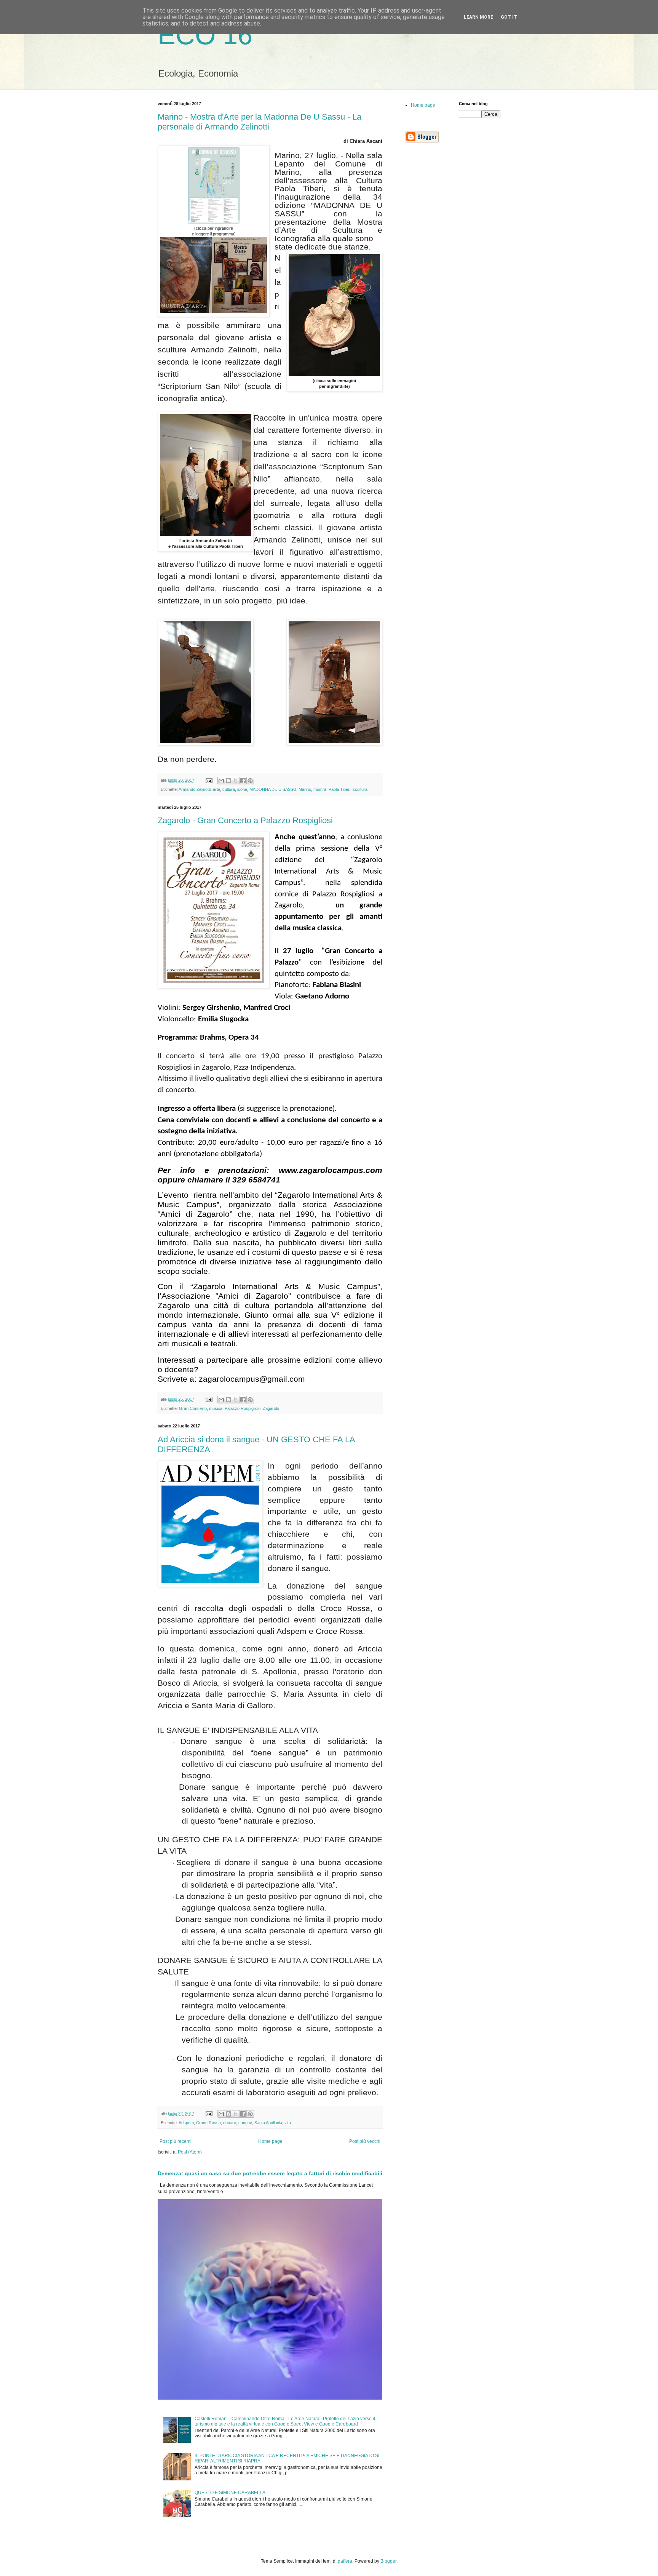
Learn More (478, 17)
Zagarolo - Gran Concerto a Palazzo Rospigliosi (245, 820)
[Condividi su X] (236, 781)
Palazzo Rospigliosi (243, 1408)
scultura (360, 789)
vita (288, 2123)
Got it (509, 17)
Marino (305, 789)
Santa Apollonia (268, 2123)
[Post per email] (209, 780)
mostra (320, 789)
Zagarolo (271, 1408)
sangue (245, 2123)
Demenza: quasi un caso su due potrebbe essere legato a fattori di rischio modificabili (270, 2173)
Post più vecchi (365, 2141)
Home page (270, 2141)
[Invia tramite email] (221, 781)
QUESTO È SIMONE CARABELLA (230, 2493)
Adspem (186, 2123)
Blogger (388, 2561)
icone (242, 789)
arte (216, 789)
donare (230, 2123)
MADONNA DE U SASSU (273, 789)
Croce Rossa (208, 2123)
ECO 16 (205, 35)
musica (216, 1408)
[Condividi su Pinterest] (250, 781)
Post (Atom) (190, 2152)
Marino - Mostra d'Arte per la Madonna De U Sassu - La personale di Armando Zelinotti (260, 122)
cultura (229, 789)
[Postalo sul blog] (228, 781)
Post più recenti (176, 2141)
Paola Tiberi (339, 789)
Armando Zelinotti (195, 789)
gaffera (345, 2561)
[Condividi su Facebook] (243, 781)
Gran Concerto (193, 1408)
